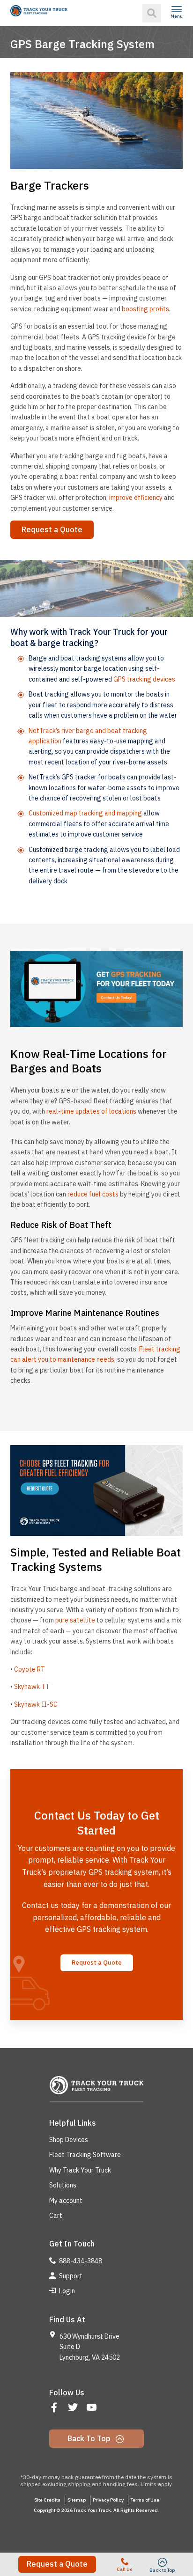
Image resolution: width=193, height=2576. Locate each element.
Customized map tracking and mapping (85, 813)
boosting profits (145, 309)
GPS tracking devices (144, 679)
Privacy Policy (108, 2500)
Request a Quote (57, 2564)
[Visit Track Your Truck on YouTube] (93, 2408)
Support (70, 2276)
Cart (56, 2216)
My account (66, 2201)
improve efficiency (136, 498)
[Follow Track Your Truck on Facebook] (55, 2408)
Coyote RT (30, 1669)
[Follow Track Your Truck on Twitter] (74, 2408)
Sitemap (77, 2500)
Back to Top (90, 2438)
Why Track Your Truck (80, 2170)
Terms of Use (145, 2500)
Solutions (63, 2185)
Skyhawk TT (32, 1687)
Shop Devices (69, 2140)
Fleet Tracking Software (85, 2155)
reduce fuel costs (93, 1194)
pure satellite (75, 1620)
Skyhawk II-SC (36, 1704)
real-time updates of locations (91, 1111)
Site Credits (47, 2500)
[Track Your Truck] (39, 11)
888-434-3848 (80, 2261)
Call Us (125, 2569)
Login (66, 2291)
